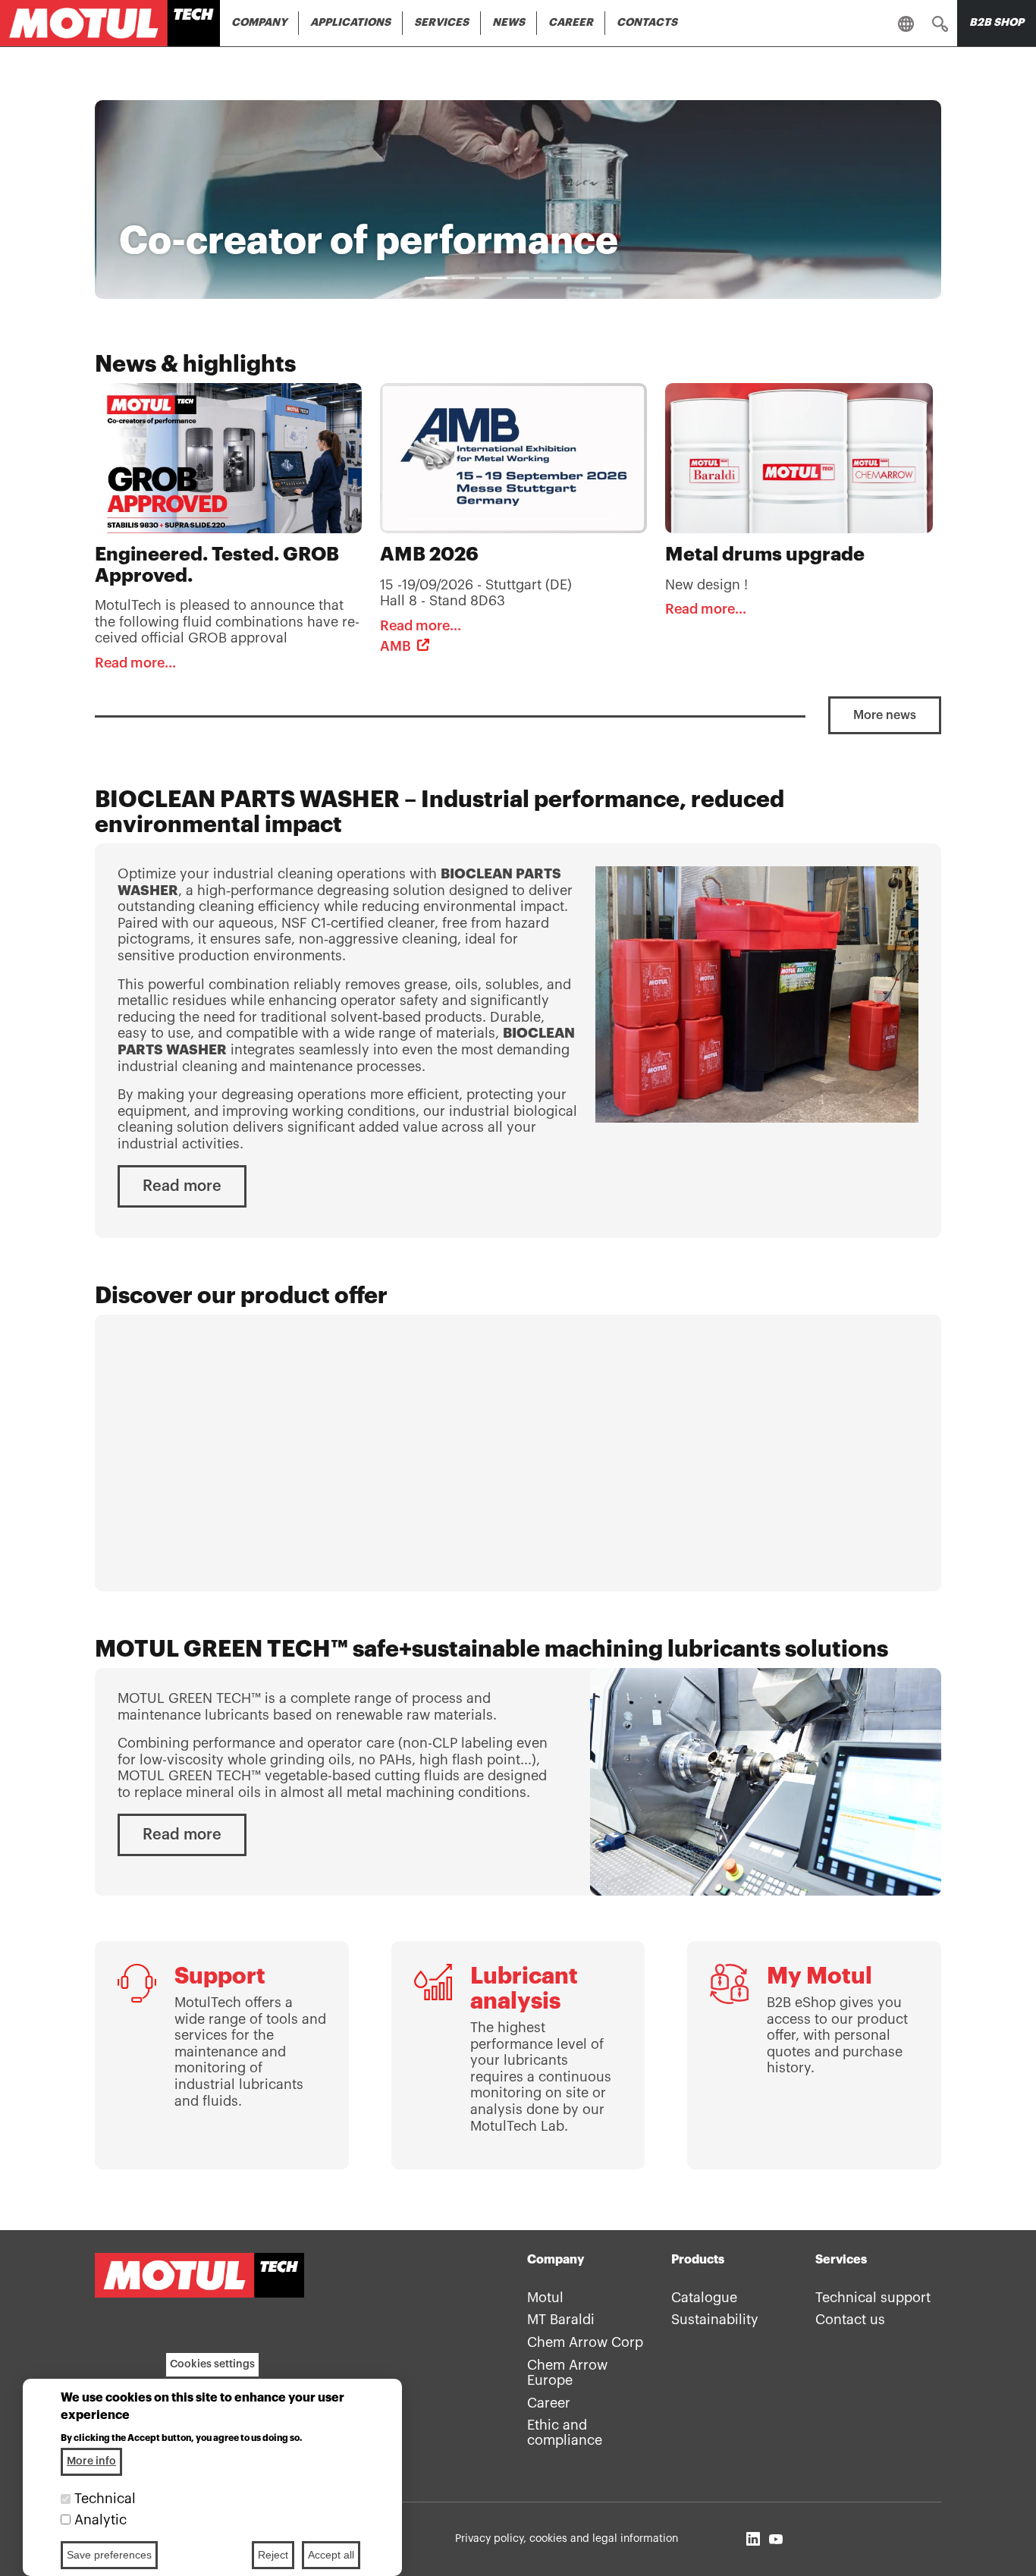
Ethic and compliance (565, 2433)
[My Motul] (814, 2055)
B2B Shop (997, 23)
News (509, 23)
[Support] (222, 2055)
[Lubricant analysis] (518, 2055)
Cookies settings (212, 2364)
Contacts (647, 23)
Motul (545, 2298)
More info (91, 2461)
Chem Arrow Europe (567, 2373)
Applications (350, 23)
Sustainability (715, 2320)
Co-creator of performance (369, 241)
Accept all (331, 2555)
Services (441, 23)
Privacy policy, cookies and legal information (567, 2539)
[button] (940, 24)
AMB (396, 646)
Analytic (100, 2520)
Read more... (135, 663)
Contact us (850, 2320)
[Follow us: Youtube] (776, 2539)
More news (885, 715)
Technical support (873, 2298)
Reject (273, 2555)
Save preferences (109, 2555)
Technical (105, 2499)
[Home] (110, 23)
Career (571, 23)
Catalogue (704, 2298)
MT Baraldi (561, 2320)
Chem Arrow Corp (585, 2342)
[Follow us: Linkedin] (753, 2539)
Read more (182, 1186)
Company (259, 23)
